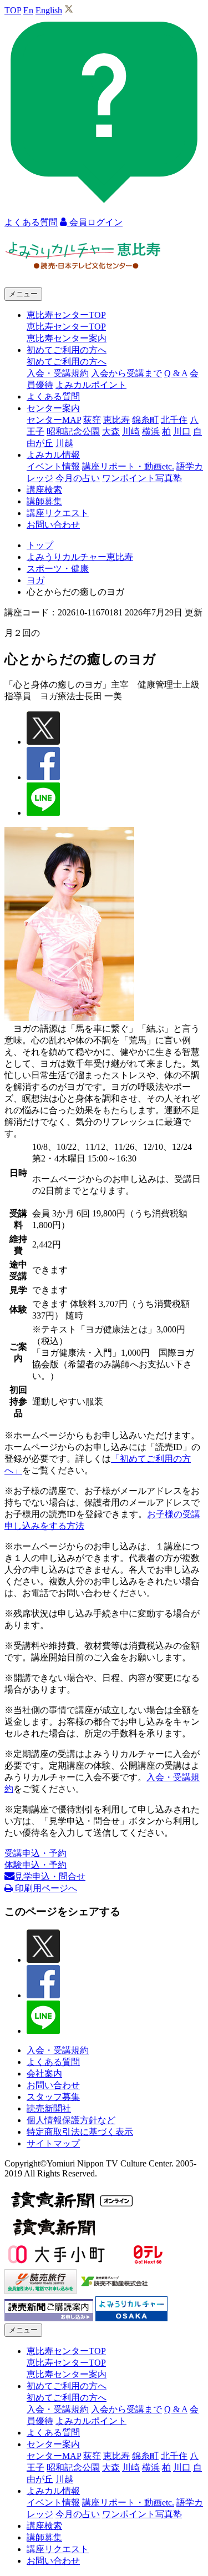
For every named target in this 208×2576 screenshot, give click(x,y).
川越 (64, 443)
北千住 (174, 420)
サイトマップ (53, 2143)
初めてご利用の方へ (67, 362)
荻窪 (92, 420)
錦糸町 (145, 420)
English (49, 10)
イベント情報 (53, 466)
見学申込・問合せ (50, 1877)
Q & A (176, 373)
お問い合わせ (53, 525)
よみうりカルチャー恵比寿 (80, 557)
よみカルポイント (91, 385)
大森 (111, 431)
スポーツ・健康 (58, 569)
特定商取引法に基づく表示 (80, 2132)
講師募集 (44, 501)
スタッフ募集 (53, 2097)
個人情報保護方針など (71, 2120)
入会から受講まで (126, 373)
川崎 (131, 431)
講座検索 (44, 490)
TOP (13, 10)
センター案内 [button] (53, 408)
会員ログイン (95, 222)
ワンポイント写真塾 (142, 478)
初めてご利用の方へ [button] (67, 350)
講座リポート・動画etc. (128, 466)
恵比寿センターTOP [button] (66, 315)
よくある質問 (53, 396)
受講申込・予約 (35, 1853)
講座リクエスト (58, 513)
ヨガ (35, 580)
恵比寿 (116, 420)
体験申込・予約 (35, 1865)
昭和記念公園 (73, 431)
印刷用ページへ (45, 1888)
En (28, 10)
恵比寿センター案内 (67, 338)
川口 (182, 431)
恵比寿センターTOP (66, 327)
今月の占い (78, 478)
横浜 (151, 431)
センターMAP (54, 420)
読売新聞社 (49, 2108)
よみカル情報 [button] (53, 455)
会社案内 (44, 2074)
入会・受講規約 (58, 373)
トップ (40, 545)
